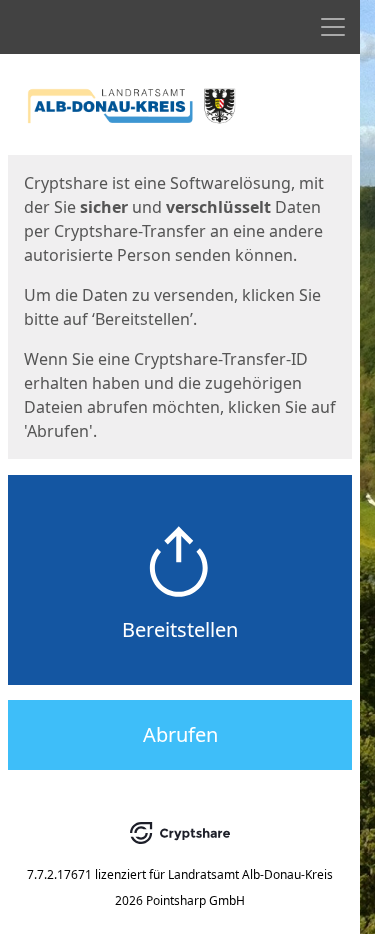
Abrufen (180, 734)
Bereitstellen (180, 629)
